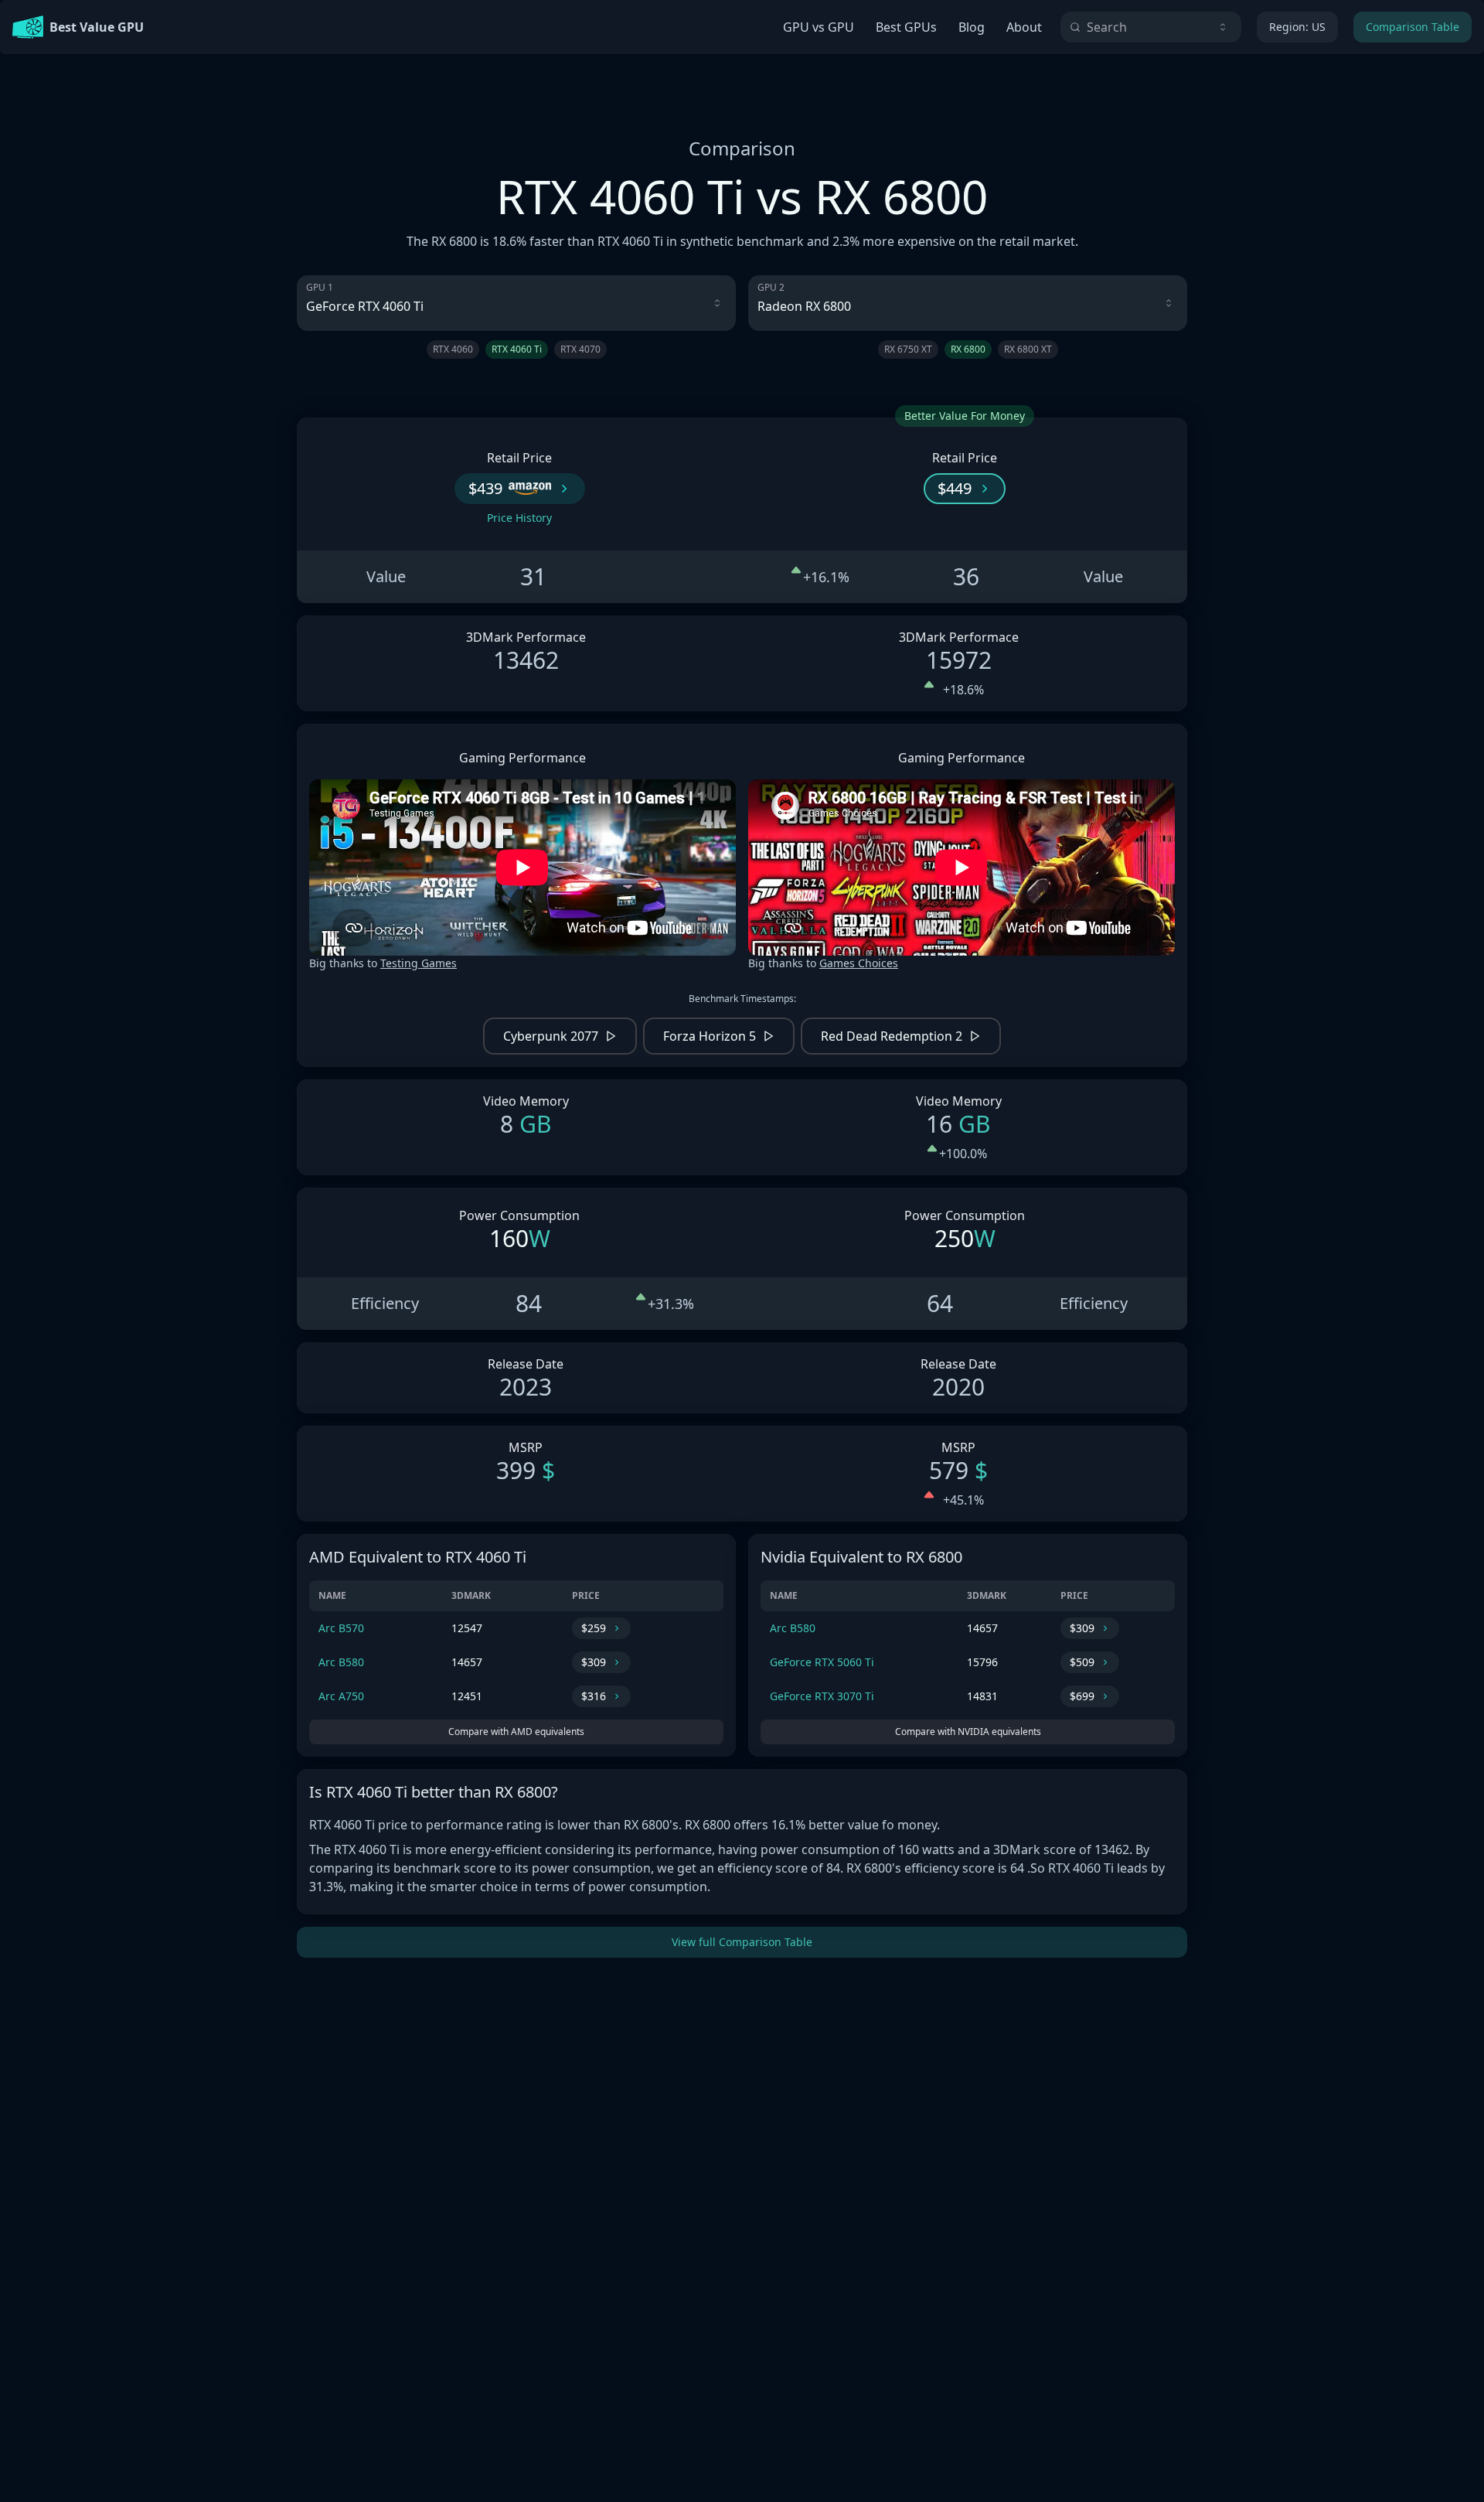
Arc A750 (341, 1696)
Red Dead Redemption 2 (892, 1036)
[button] (520, 489)
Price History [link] (519, 518)
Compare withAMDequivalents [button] (516, 1732)
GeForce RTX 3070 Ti (822, 1696)
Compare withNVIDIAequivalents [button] (968, 1732)
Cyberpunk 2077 (551, 1036)
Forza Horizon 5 (710, 1036)
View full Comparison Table (742, 1942)
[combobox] (1151, 27)
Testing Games (419, 963)
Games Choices (859, 963)
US (1297, 27)
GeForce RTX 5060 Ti (822, 1662)
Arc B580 (341, 1662)
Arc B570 (341, 1628)
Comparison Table (1413, 27)
